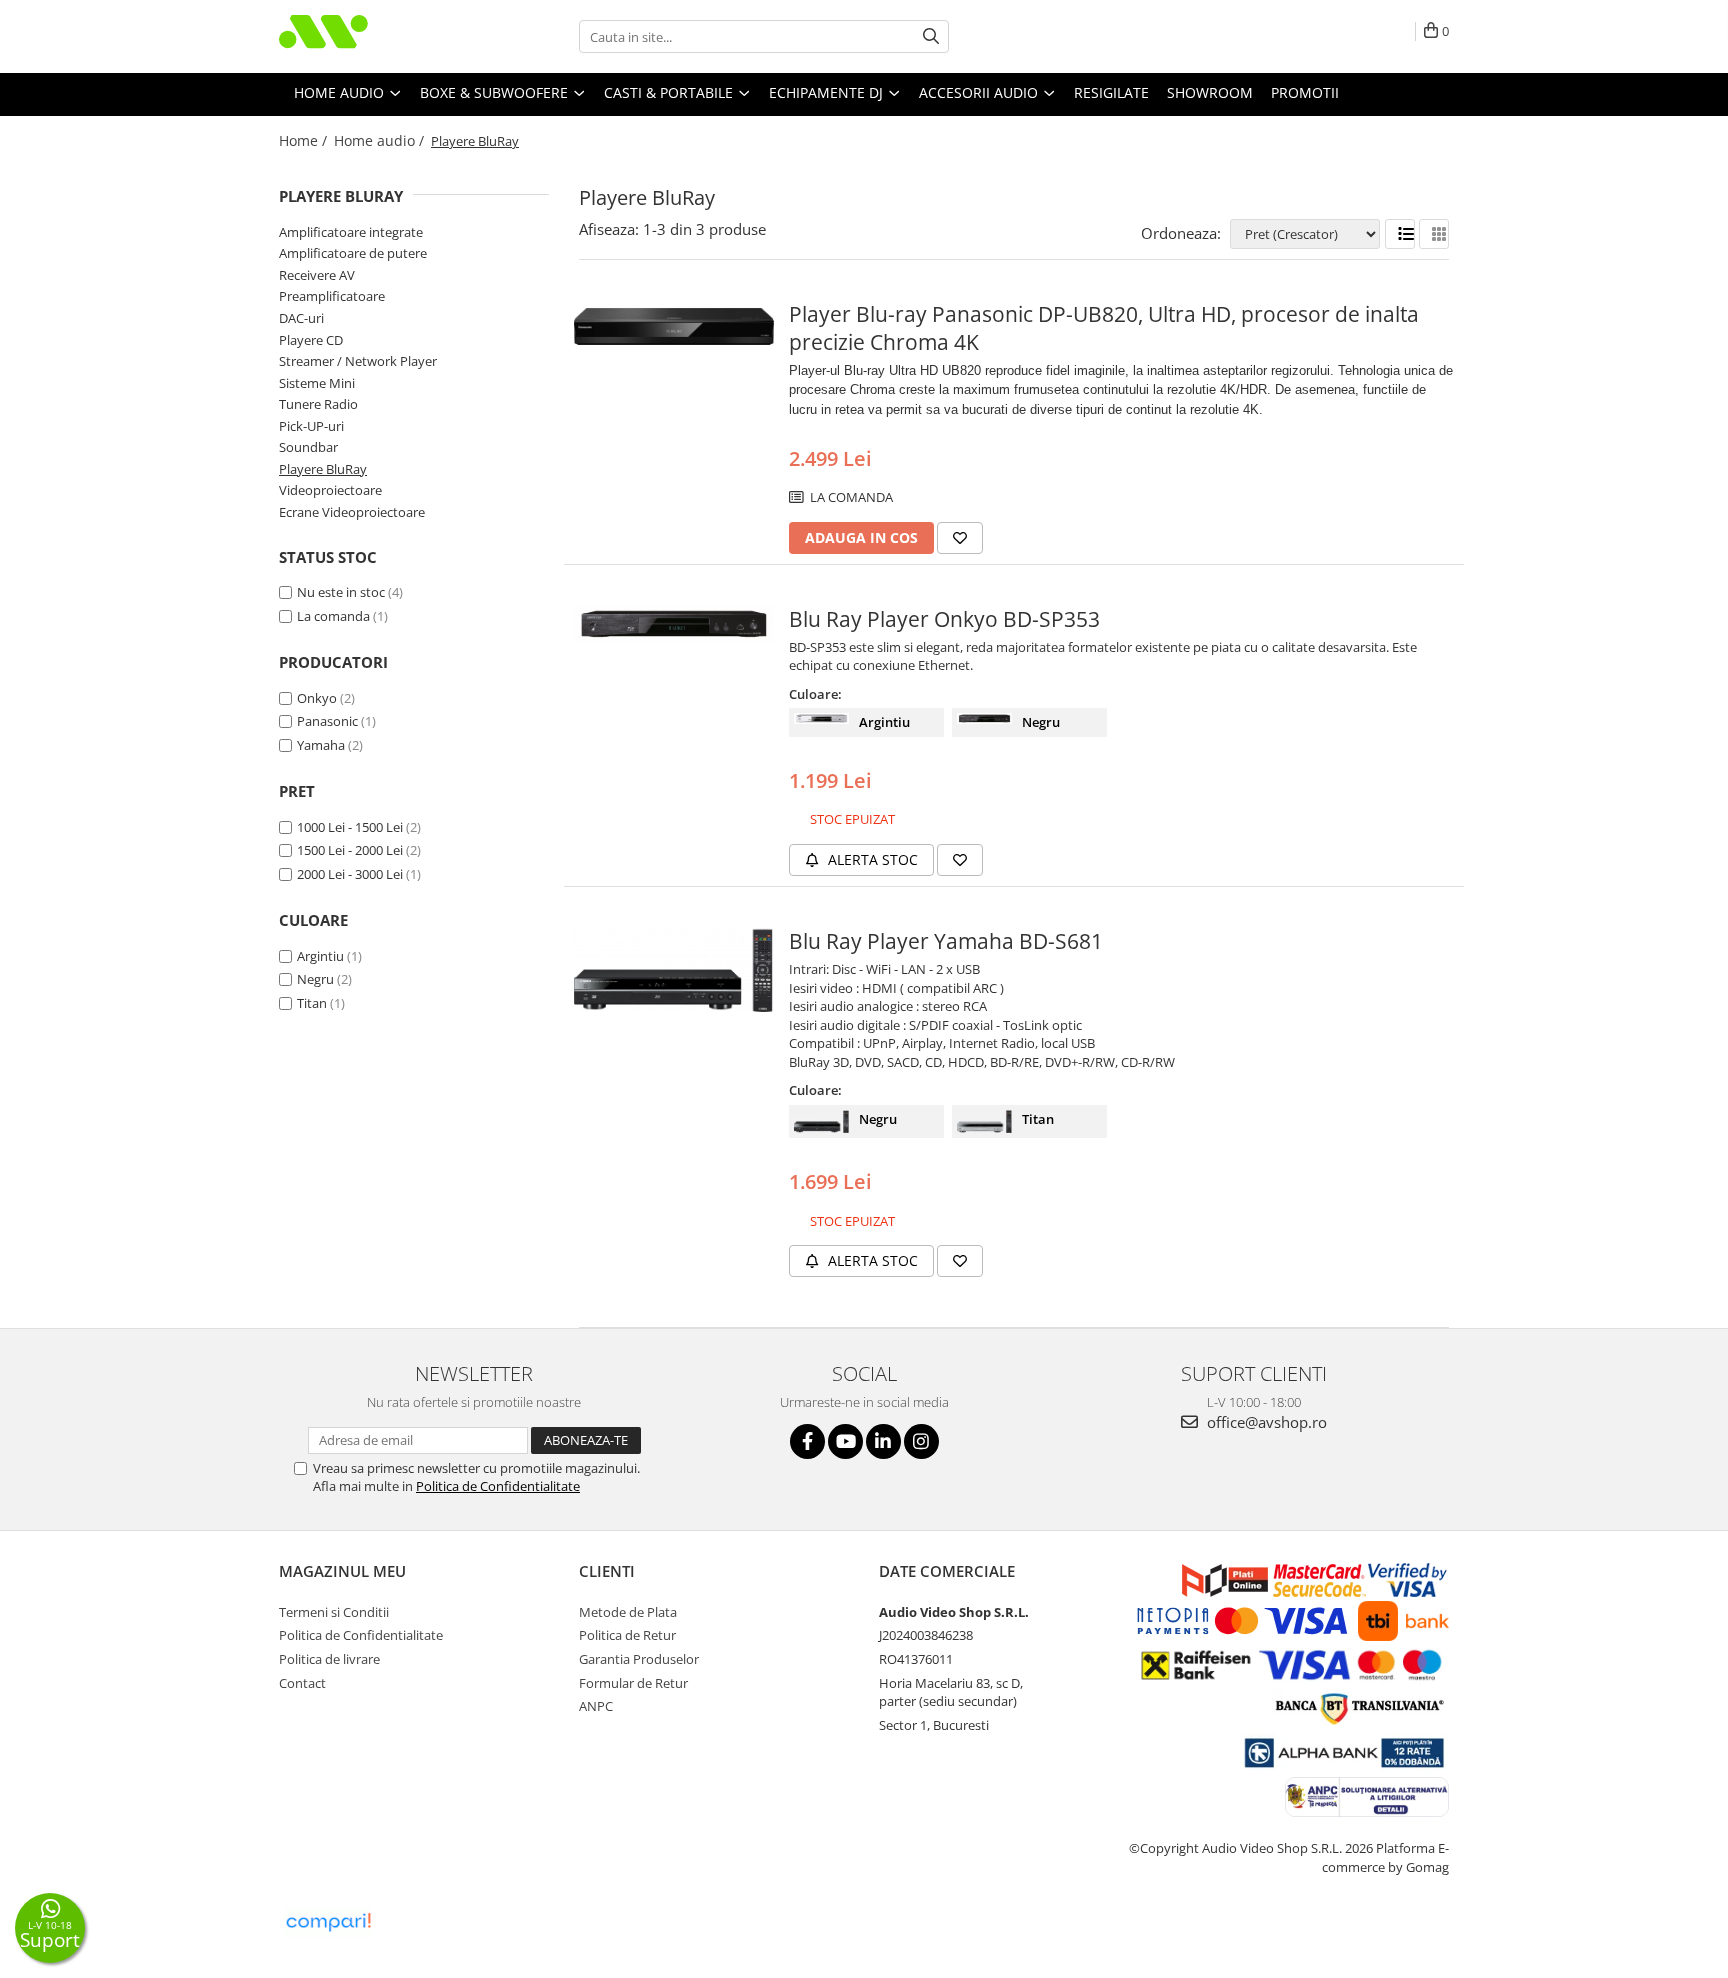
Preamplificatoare (332, 296)
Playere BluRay (323, 469)
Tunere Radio (318, 404)
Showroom (1210, 92)
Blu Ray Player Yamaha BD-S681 (946, 941)
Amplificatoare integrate (351, 232)
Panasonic (327, 721)
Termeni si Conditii (334, 1612)
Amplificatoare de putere (353, 253)
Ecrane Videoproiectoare (352, 512)
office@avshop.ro (1265, 1422)
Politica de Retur (627, 1635)
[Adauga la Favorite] (960, 538)
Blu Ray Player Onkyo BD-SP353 (944, 619)
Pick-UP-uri (311, 426)
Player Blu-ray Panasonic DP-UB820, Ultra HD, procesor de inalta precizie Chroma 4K (1104, 328)
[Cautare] (931, 36)
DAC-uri (301, 318)
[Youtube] (845, 1441)
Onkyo (317, 698)
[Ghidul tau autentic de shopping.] (328, 1922)
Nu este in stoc (341, 592)
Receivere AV (317, 275)
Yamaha (321, 745)
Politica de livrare (329, 1659)
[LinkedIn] (883, 1441)
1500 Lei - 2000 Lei (350, 850)
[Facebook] (807, 1441)
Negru (315, 979)
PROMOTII (1305, 92)
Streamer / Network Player (358, 361)
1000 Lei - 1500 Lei (350, 827)
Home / (305, 140)
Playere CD (311, 340)
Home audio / (381, 140)
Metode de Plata (628, 1612)
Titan (312, 1003)
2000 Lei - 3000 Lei (350, 874)
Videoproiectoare (330, 490)
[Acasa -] (379, 36)
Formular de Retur (633, 1683)
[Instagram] (921, 1441)
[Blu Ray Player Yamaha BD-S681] (674, 969)
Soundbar (308, 447)
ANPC (596, 1706)
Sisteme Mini (317, 383)
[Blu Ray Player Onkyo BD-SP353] (674, 624)
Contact (302, 1683)
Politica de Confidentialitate (498, 1486)
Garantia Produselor (639, 1659)
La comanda (333, 616)
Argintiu (320, 956)
